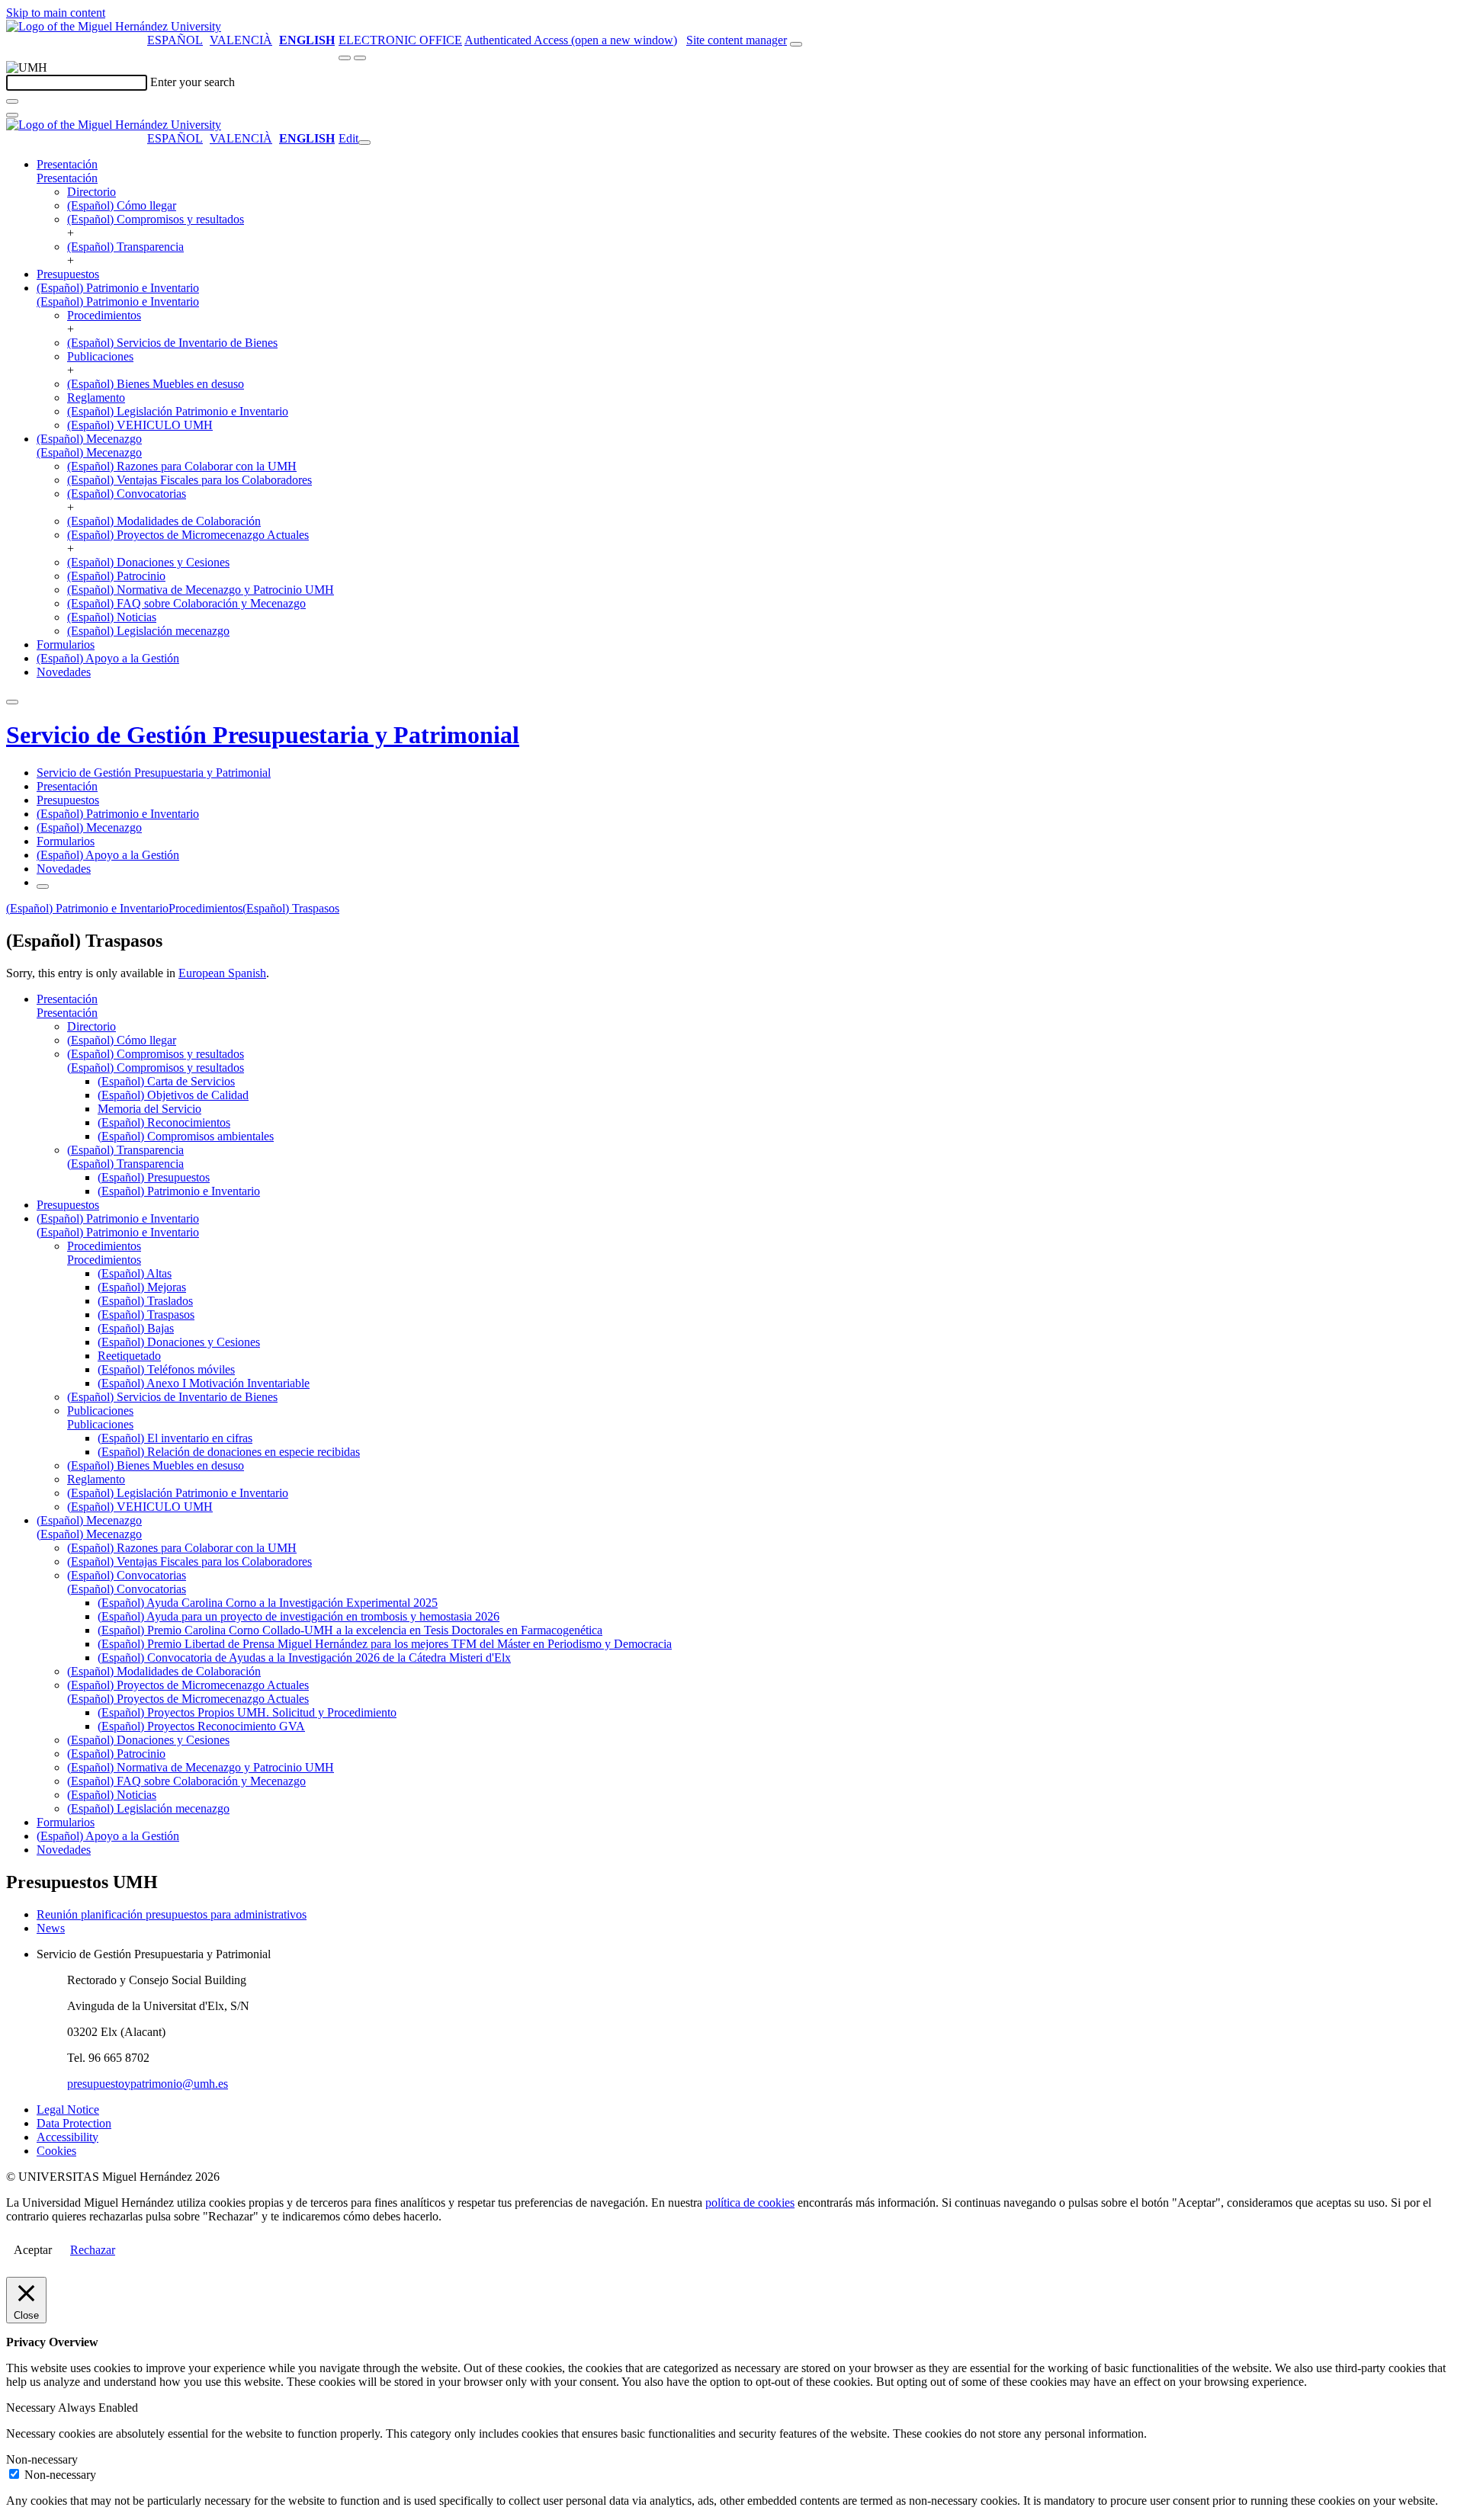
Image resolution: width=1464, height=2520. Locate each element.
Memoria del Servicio (149, 1109)
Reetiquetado (129, 1356)
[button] (67, 178)
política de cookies (750, 2203)
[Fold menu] (364, 143)
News (51, 1928)
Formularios (66, 644)
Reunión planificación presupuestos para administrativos (172, 1914)
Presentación (67, 164)
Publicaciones (100, 356)
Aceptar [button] (33, 2250)
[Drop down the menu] (360, 58)
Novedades (64, 672)
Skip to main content (56, 13)
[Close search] (12, 115)
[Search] (12, 101)
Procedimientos (104, 315)
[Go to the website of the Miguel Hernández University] (114, 26)
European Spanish (222, 973)
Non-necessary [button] (42, 2459)
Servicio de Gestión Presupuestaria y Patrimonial (263, 735)
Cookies (56, 2151)
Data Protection (74, 2123)
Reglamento (96, 398)
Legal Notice (68, 2110)
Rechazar (93, 2250)
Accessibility (67, 2137)
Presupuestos (68, 274)
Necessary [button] (32, 2408)
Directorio (91, 192)
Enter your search (193, 82)
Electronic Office (400, 40)
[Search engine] (796, 44)
